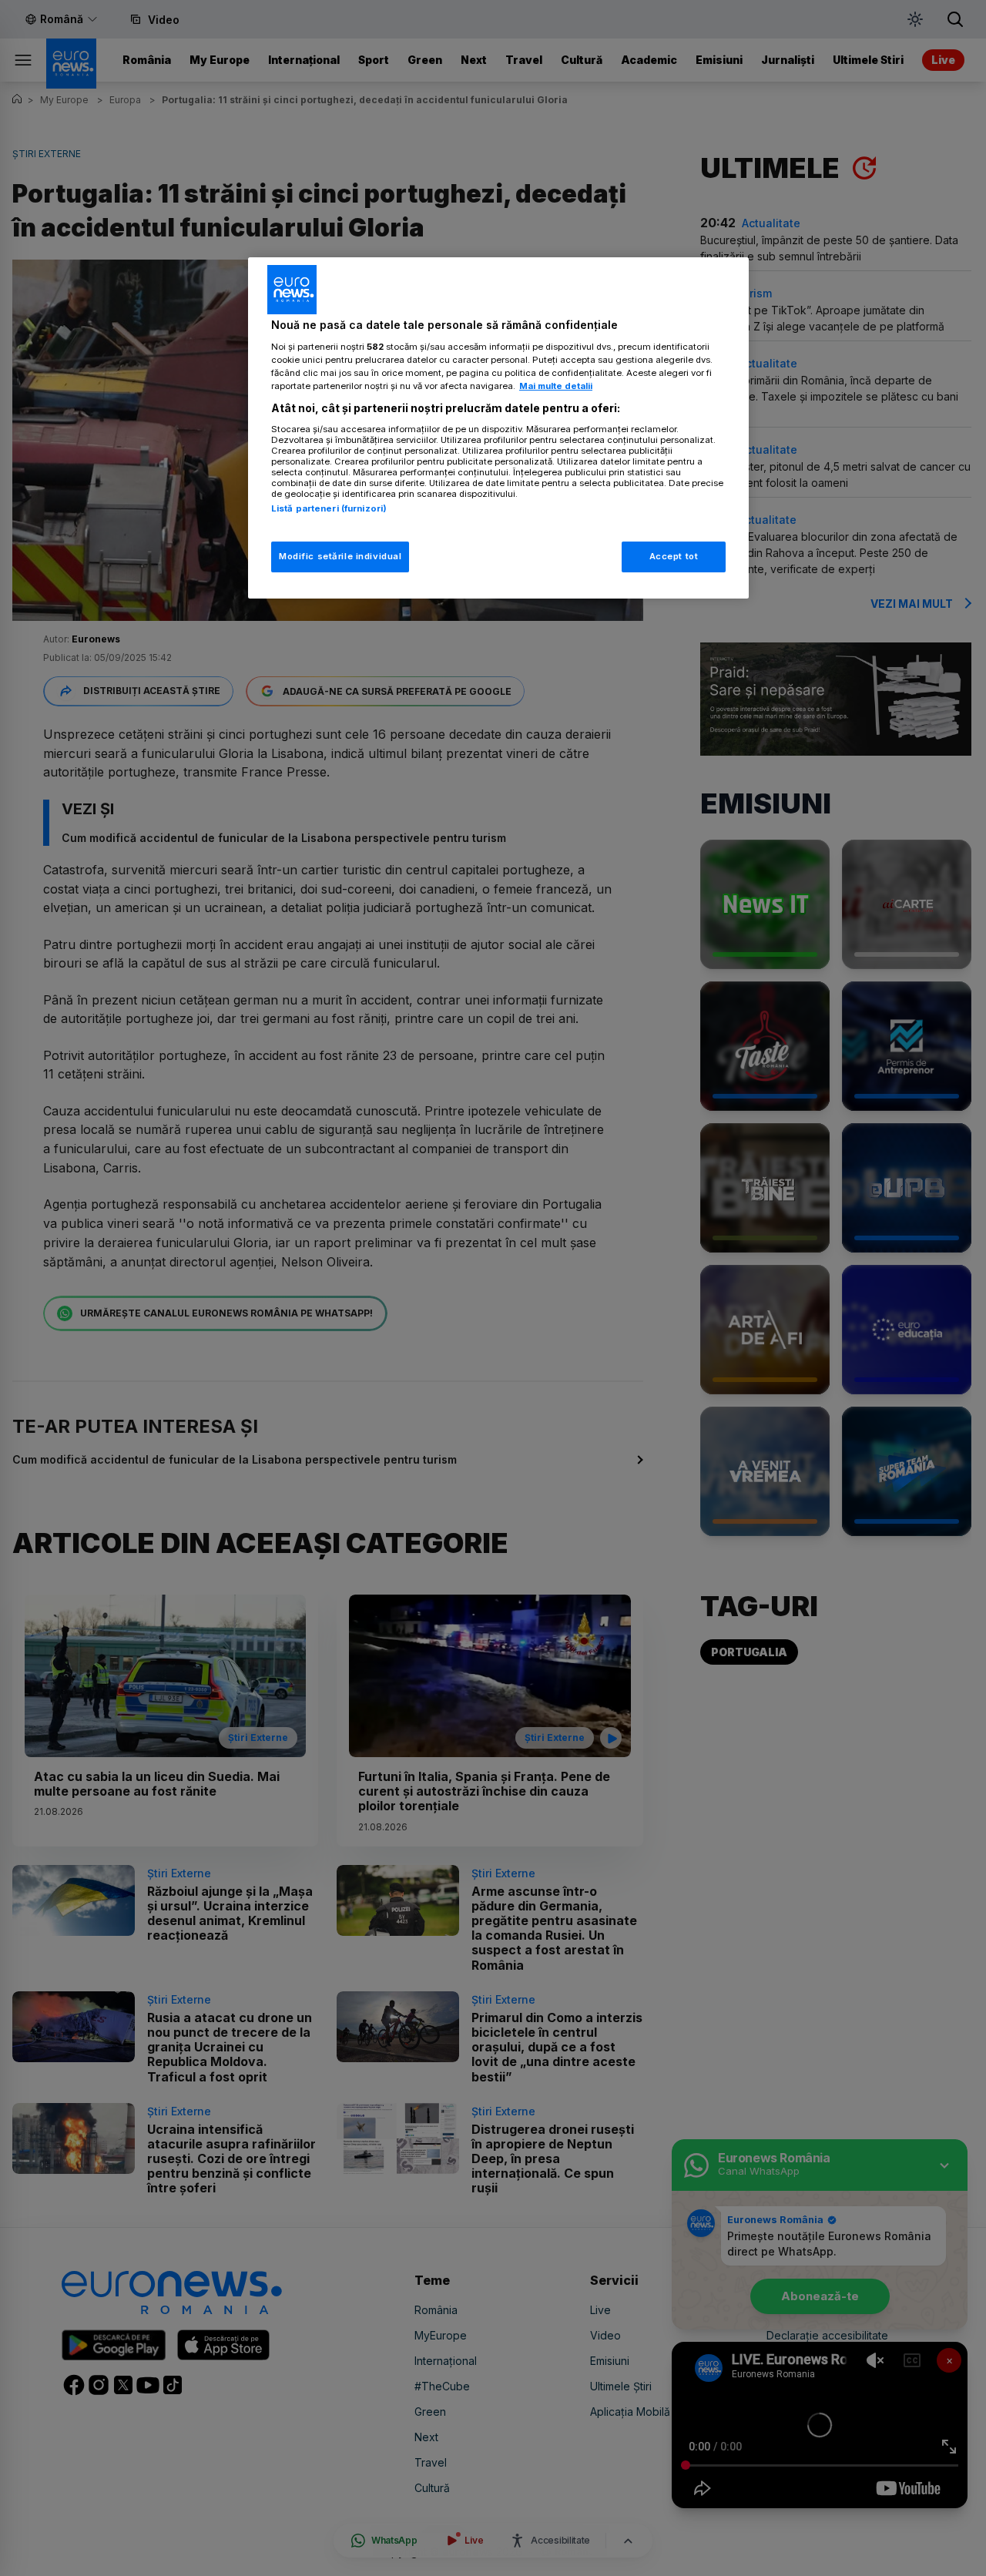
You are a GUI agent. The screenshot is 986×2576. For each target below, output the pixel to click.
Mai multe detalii (556, 386)
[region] (498, 428)
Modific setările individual (340, 556)
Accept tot (674, 556)
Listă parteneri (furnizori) (329, 508)
